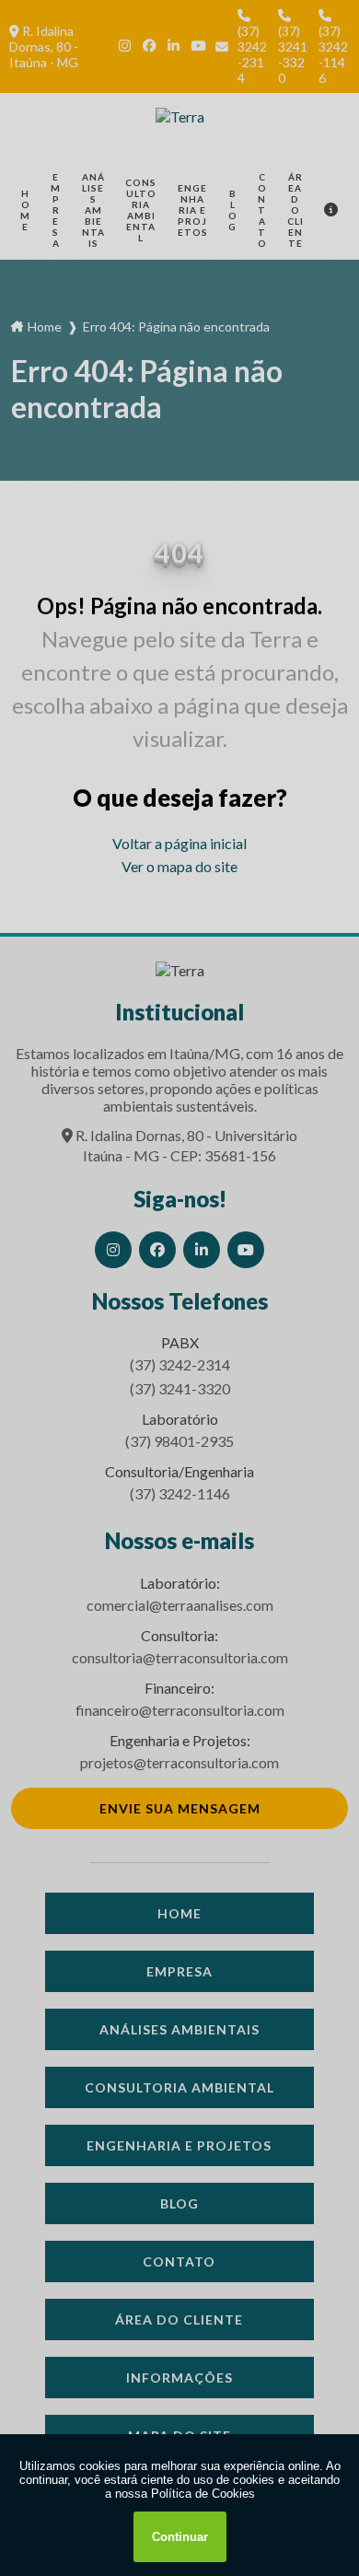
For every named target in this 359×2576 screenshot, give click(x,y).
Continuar (180, 2537)
